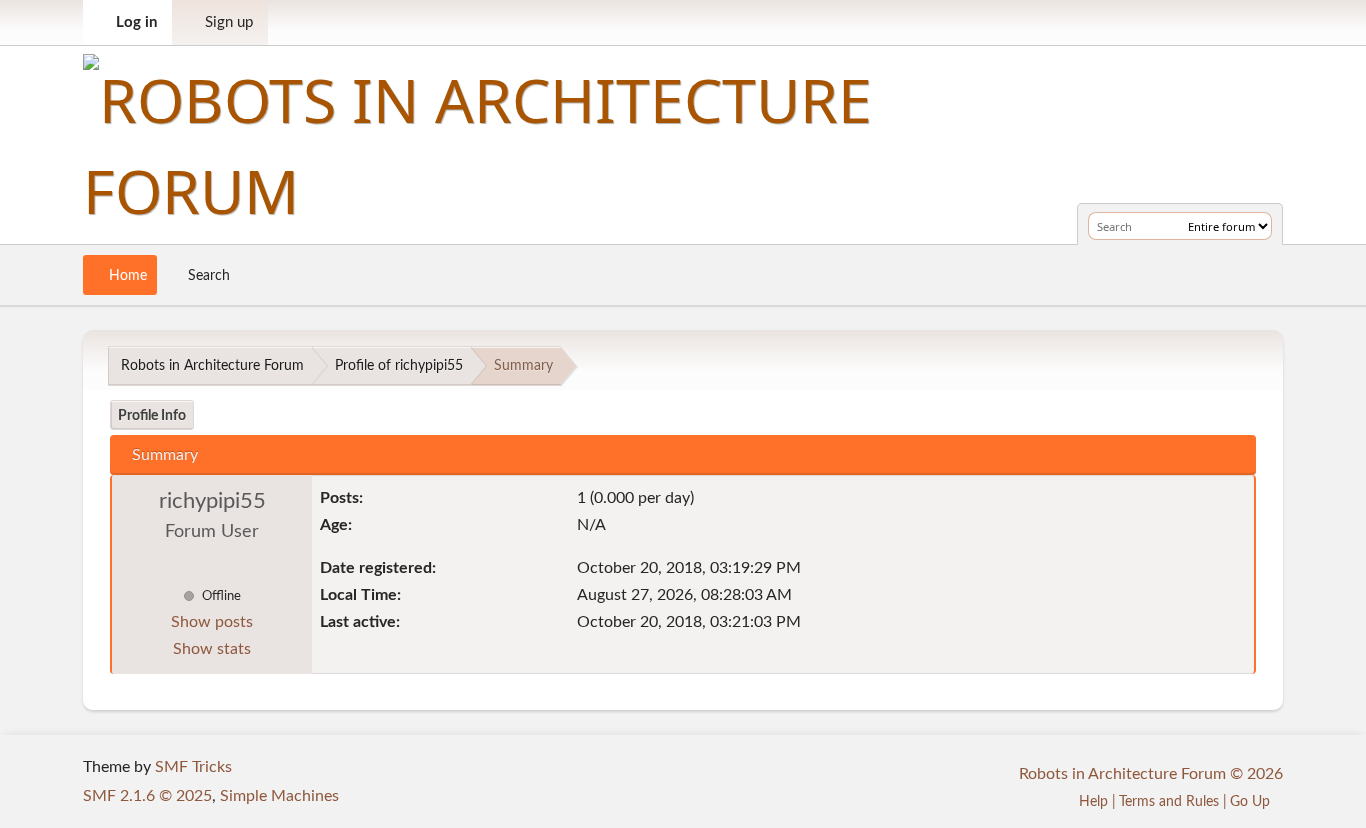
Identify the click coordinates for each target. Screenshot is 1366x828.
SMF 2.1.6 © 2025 (147, 796)
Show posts (212, 622)
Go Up (1252, 801)
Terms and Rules (1169, 801)
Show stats (212, 649)
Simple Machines (279, 796)
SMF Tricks (193, 767)
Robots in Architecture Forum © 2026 (1151, 774)
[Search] (1169, 226)
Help (1093, 801)
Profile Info (152, 415)
